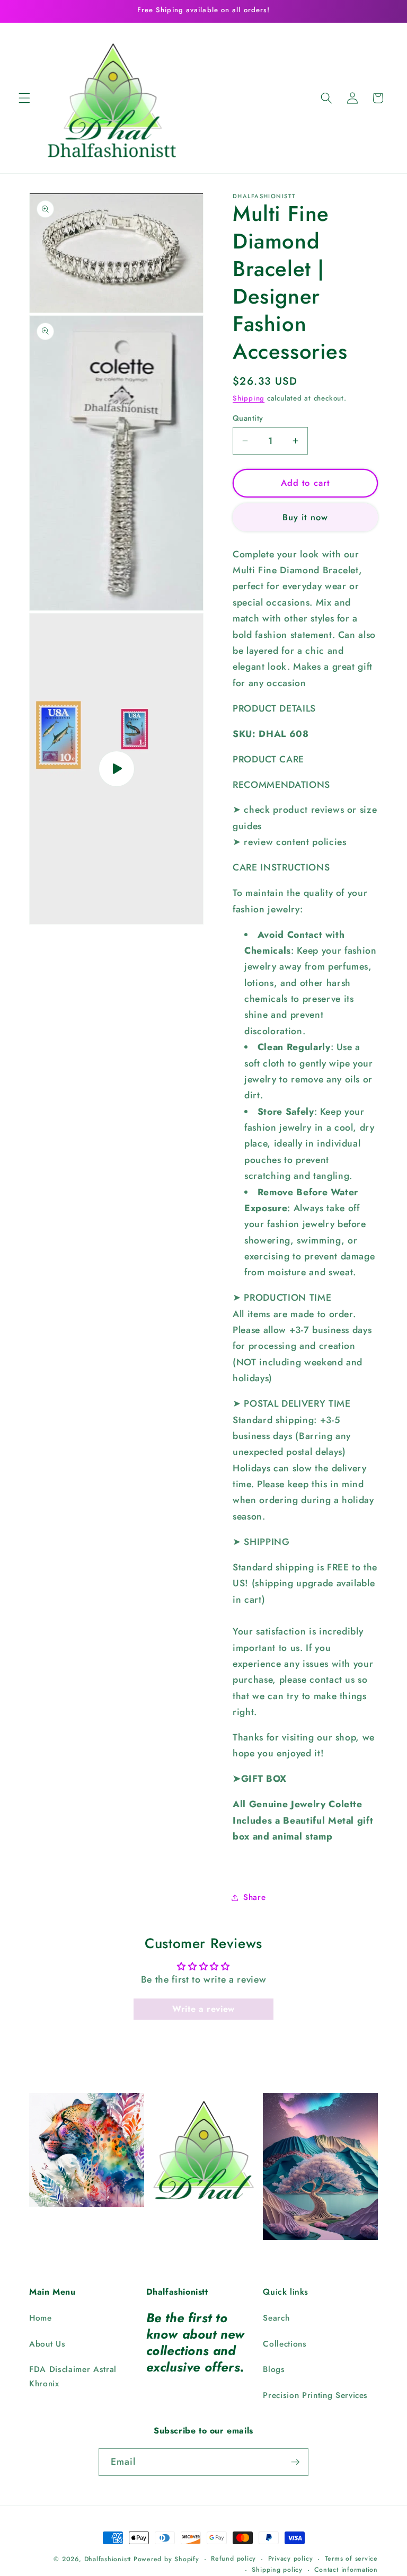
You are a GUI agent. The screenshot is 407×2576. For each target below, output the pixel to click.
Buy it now (305, 517)
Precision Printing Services (315, 2395)
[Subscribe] (295, 2462)
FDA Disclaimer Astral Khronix (73, 2377)
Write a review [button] (203, 2009)
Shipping (249, 398)
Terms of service (351, 2559)
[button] (24, 98)
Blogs (274, 2369)
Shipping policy (277, 2570)
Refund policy (233, 2559)
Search (276, 2318)
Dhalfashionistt (108, 2559)
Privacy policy (291, 2559)
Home (41, 2318)
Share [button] (254, 1897)
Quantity (248, 418)
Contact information (346, 2570)
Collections (285, 2344)
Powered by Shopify (166, 2559)
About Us (47, 2344)
